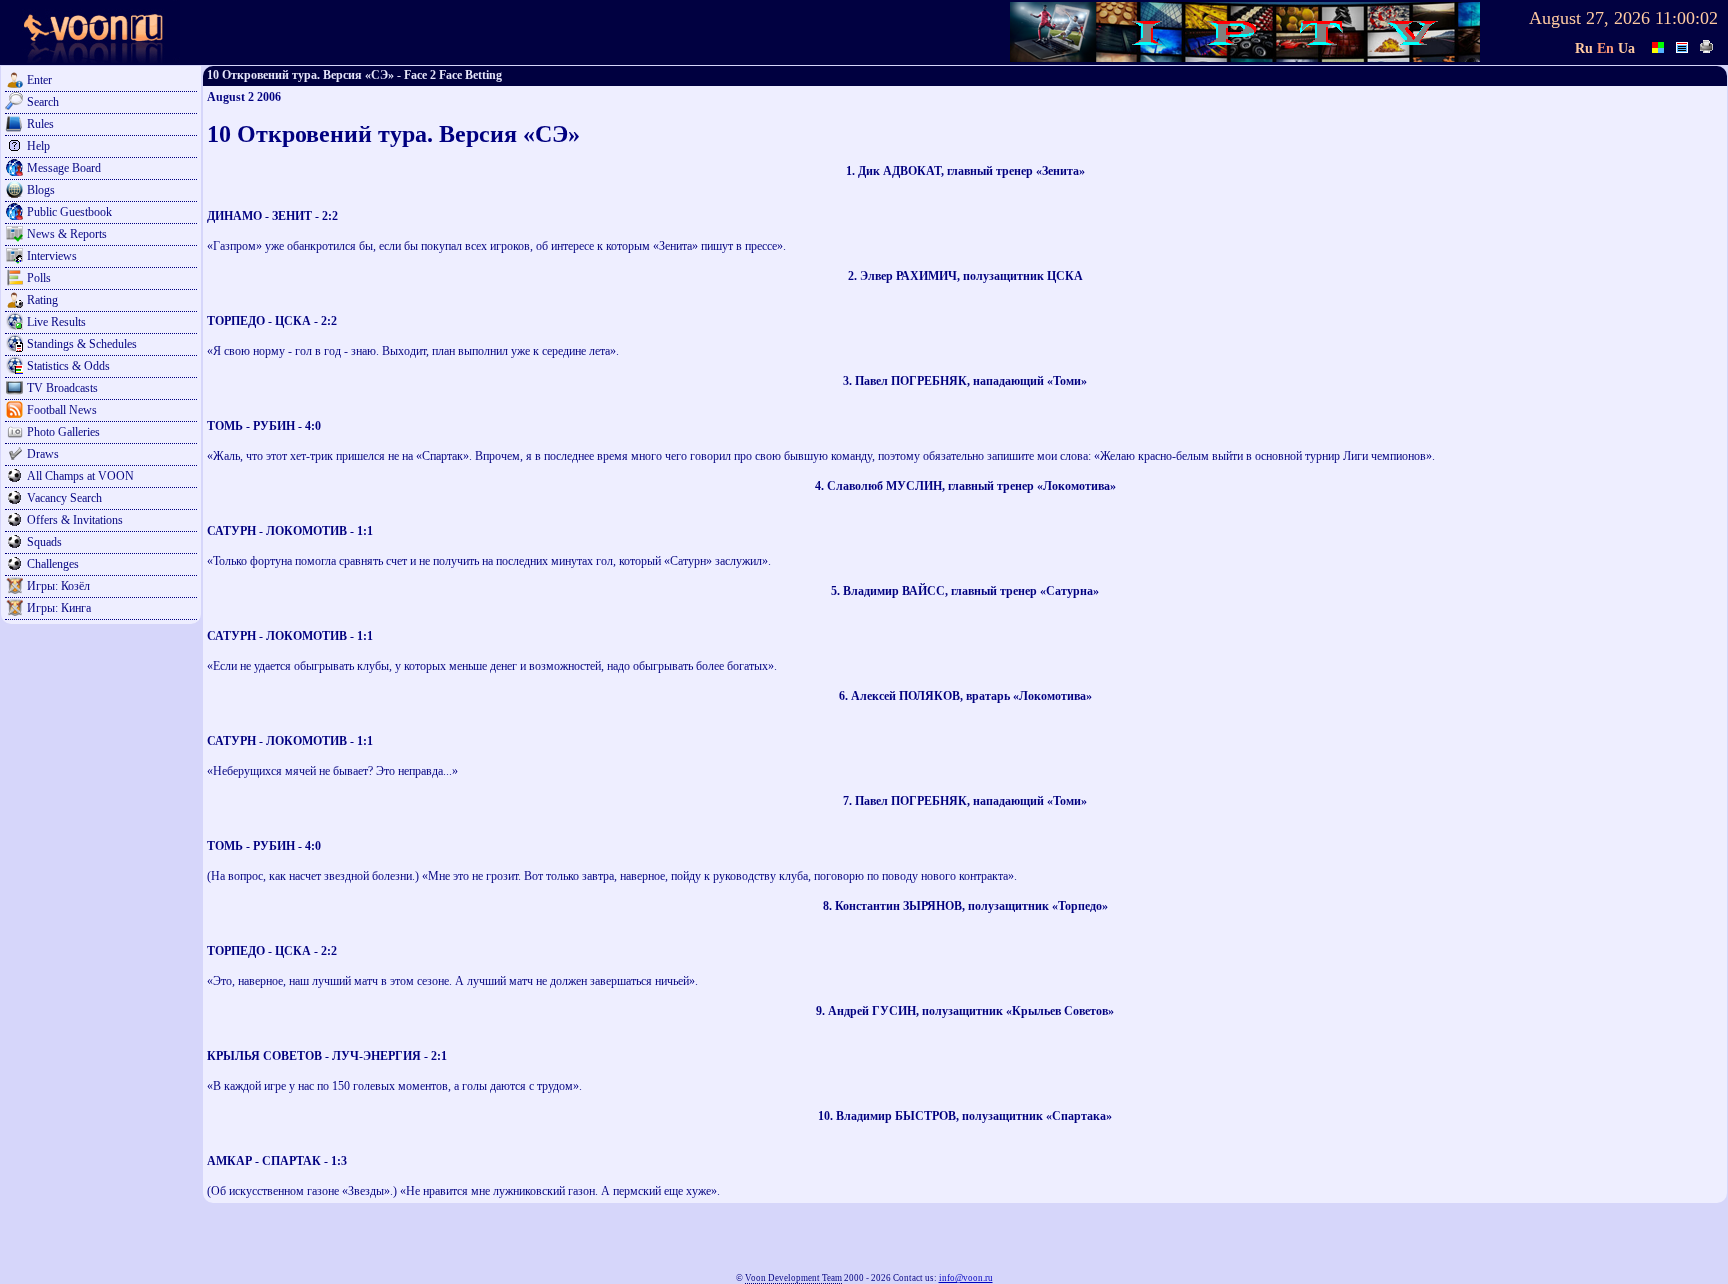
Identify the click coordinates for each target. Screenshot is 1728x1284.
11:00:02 (1686, 18)
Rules (40, 124)
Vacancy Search (64, 498)
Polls (39, 278)
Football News (62, 410)
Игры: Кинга (59, 608)
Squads (44, 542)
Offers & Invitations (75, 520)
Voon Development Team (793, 1278)
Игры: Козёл (58, 586)
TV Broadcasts (62, 388)
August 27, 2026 (1589, 18)
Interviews (52, 256)
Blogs (41, 190)
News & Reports (67, 234)
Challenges (53, 564)
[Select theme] (1659, 45)
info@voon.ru (966, 1278)
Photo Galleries (63, 432)
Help (38, 146)
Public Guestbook (69, 212)
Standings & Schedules (82, 344)
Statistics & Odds (68, 366)
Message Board (64, 168)
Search (43, 102)
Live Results (56, 322)
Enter (39, 80)
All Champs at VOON (80, 476)
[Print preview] (1707, 45)
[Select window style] (1683, 45)
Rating (42, 300)
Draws (43, 454)
